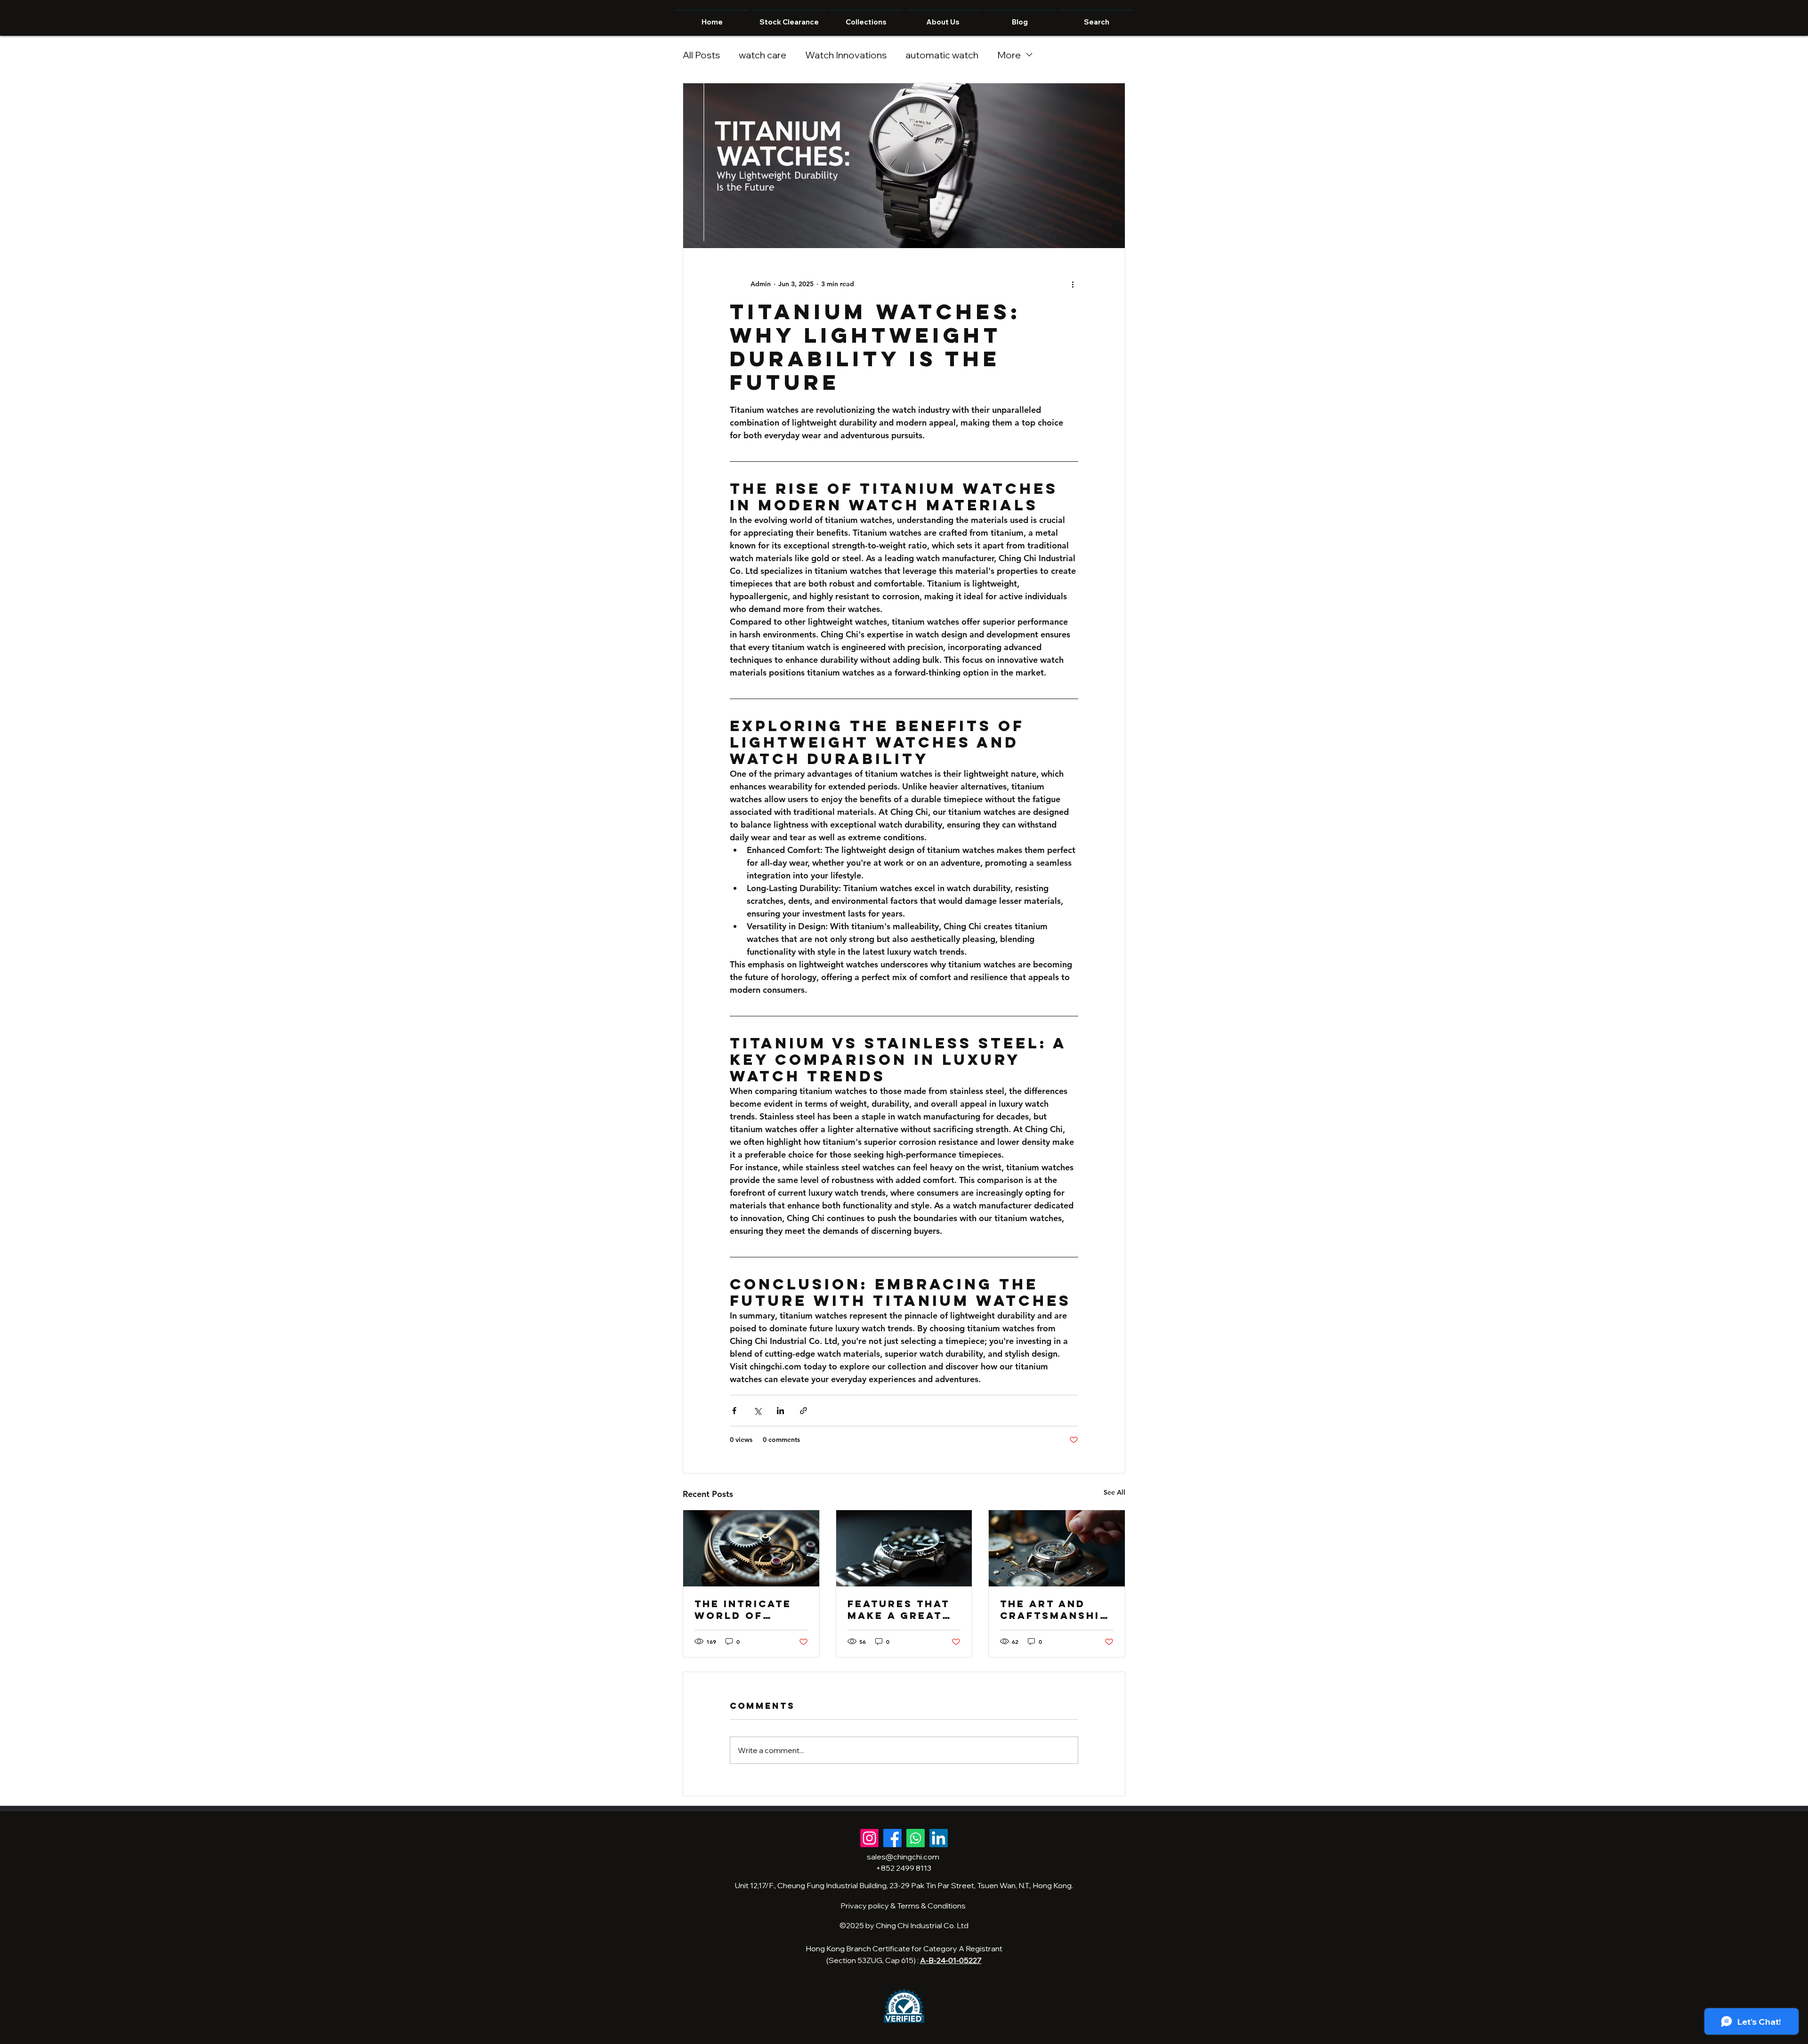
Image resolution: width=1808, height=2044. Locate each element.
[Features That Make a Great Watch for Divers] (904, 1548)
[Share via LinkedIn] (780, 1411)
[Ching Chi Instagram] (869, 1838)
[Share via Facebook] (734, 1411)
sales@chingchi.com (903, 1857)
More (1009, 55)
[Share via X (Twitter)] (757, 1411)
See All (1114, 1492)
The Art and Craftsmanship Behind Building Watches (1054, 1609)
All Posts (701, 55)
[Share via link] (803, 1411)
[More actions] (1073, 284)
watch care (763, 55)
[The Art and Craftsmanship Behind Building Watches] (1057, 1548)
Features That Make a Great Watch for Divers (899, 1609)
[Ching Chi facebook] (892, 1838)
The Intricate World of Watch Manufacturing (750, 1609)
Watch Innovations (846, 55)
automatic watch (942, 55)
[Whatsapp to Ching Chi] (916, 1838)
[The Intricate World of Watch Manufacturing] (751, 1548)
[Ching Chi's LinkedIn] (939, 1838)
